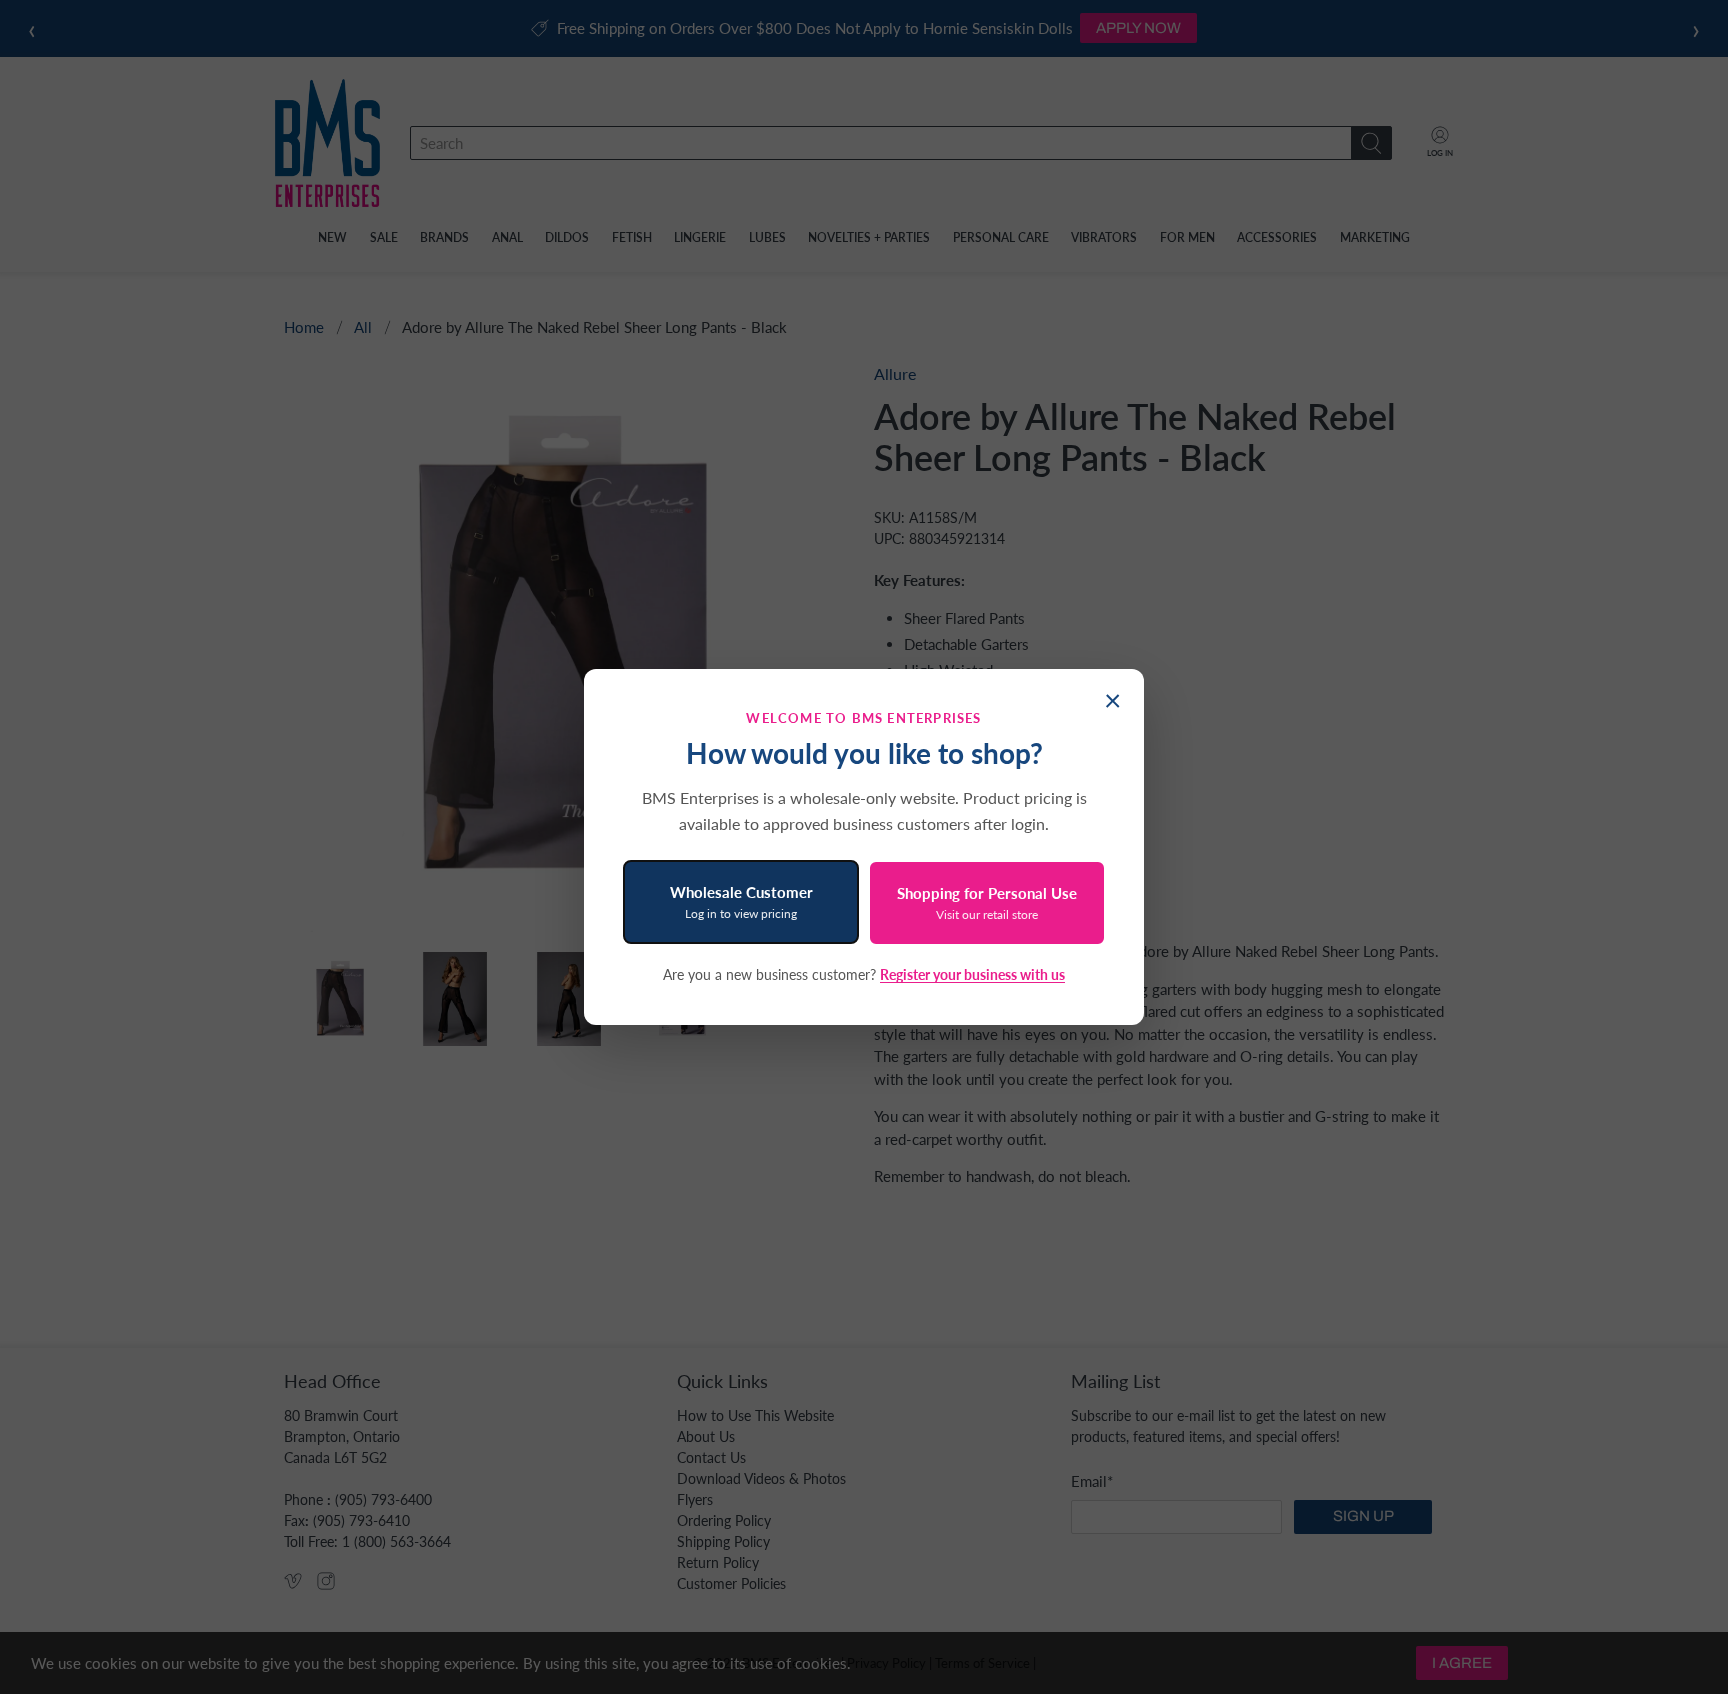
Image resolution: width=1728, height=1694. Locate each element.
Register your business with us (972, 974)
